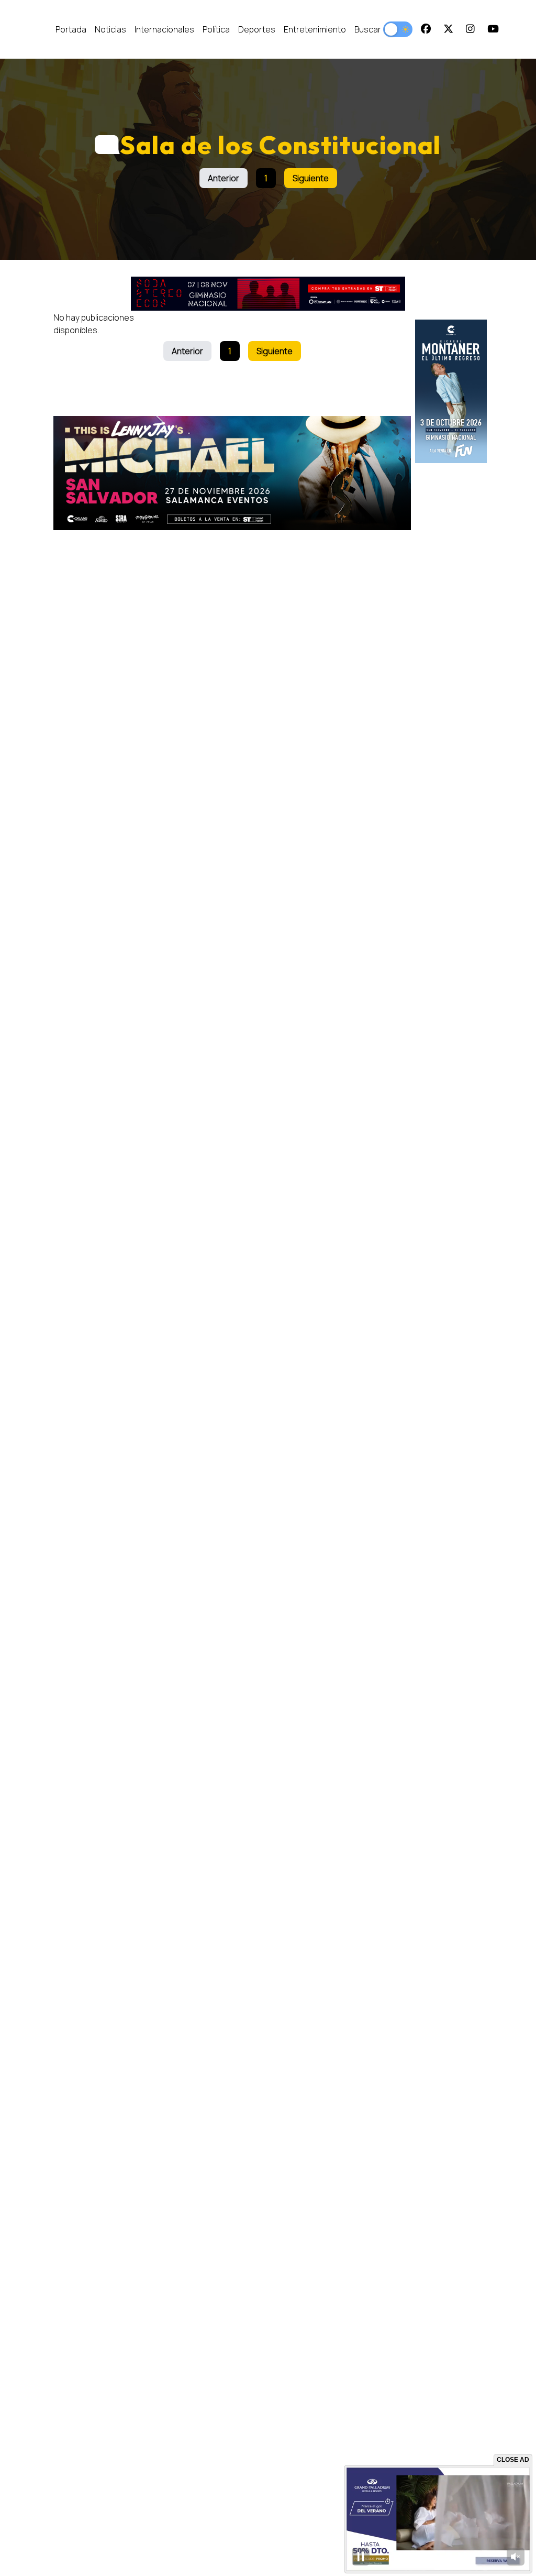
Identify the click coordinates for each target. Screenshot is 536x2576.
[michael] (232, 473)
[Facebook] (426, 29)
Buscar (368, 29)
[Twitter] (448, 29)
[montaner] (451, 391)
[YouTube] (493, 29)
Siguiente (311, 178)
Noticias (110, 29)
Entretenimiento (315, 29)
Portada (71, 29)
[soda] (268, 294)
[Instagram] (470, 29)
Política (216, 29)
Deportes (257, 29)
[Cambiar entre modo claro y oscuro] (398, 29)
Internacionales (164, 29)
